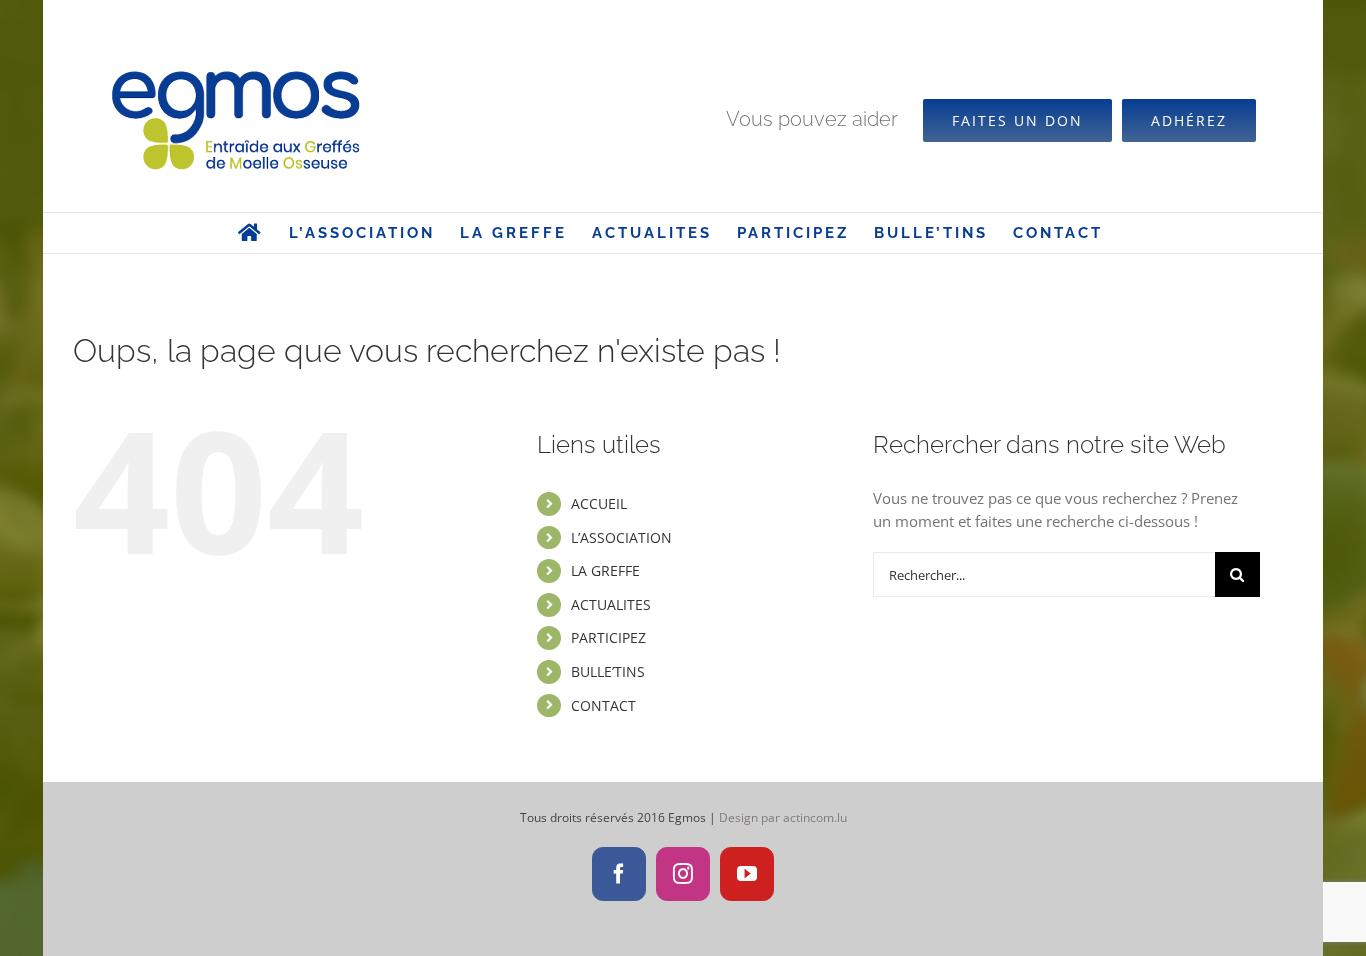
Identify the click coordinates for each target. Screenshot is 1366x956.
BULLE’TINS (608, 671)
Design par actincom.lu (783, 817)
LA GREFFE (605, 570)
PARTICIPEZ (608, 637)
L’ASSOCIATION (621, 537)
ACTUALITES (611, 604)
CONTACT (603, 705)
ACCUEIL (599, 503)
